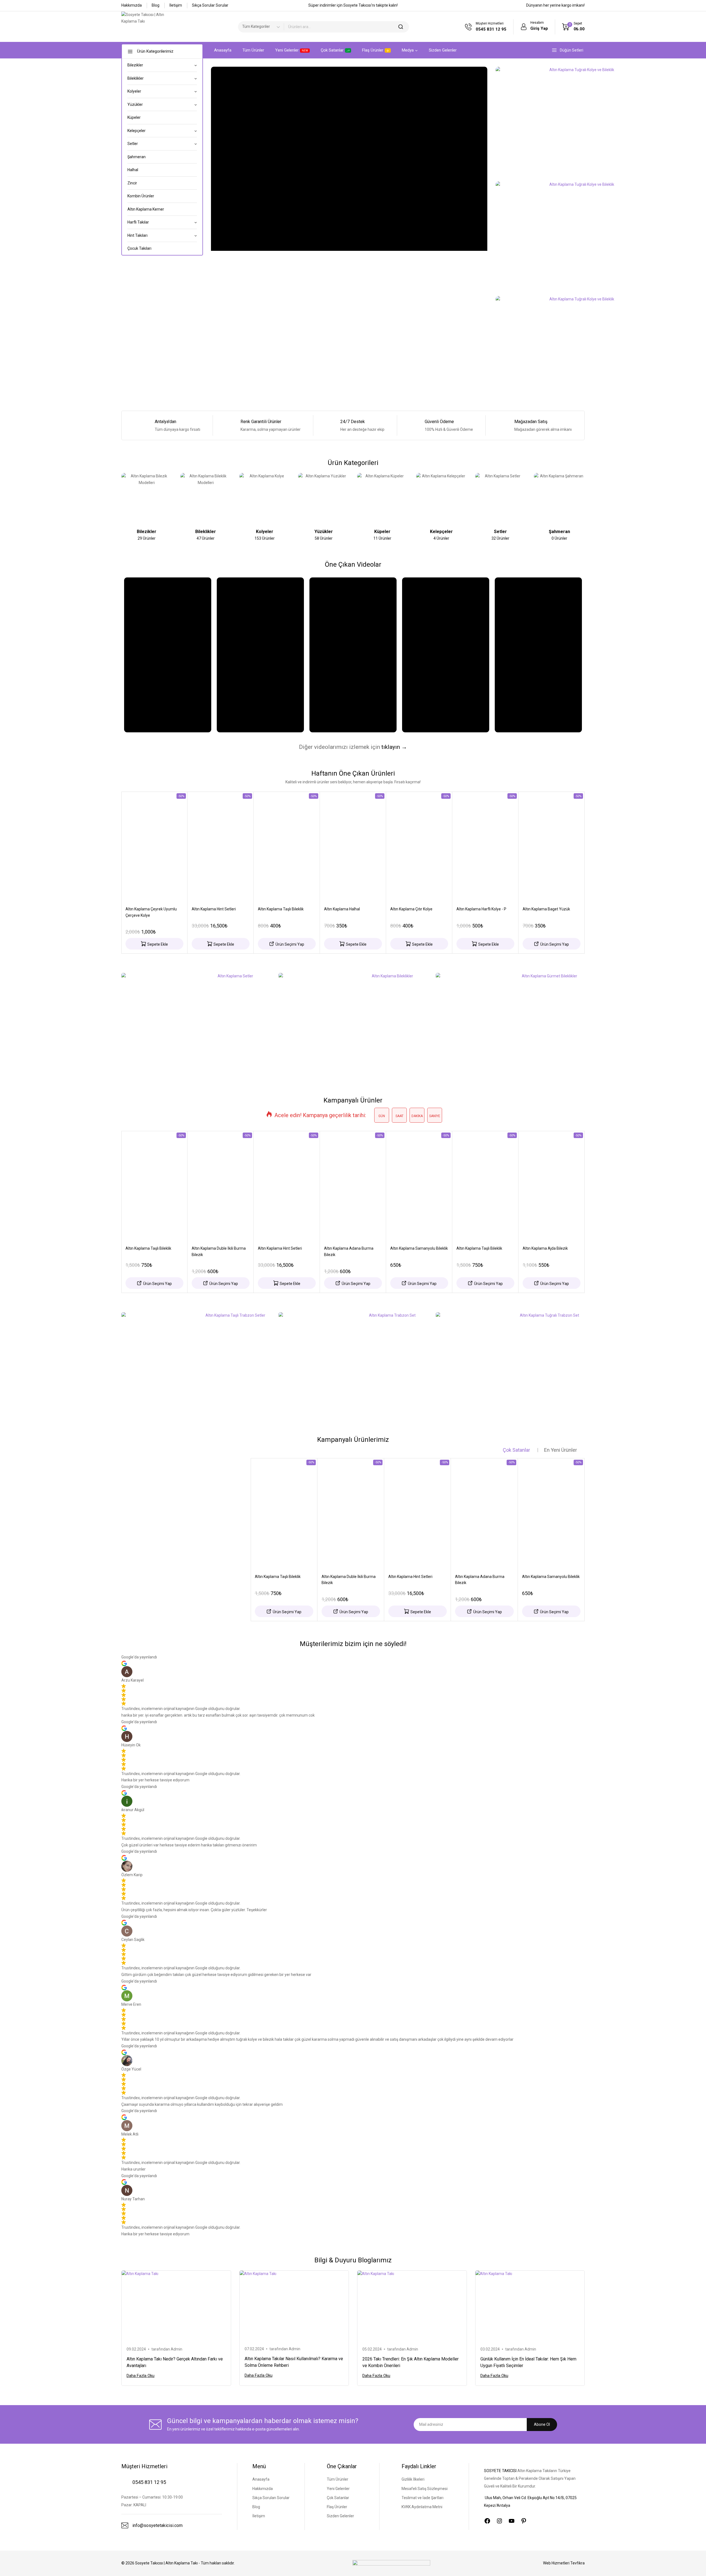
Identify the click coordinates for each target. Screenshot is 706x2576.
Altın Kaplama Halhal (342, 909)
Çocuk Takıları (139, 248)
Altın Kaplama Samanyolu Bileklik (419, 1248)
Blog (156, 5)
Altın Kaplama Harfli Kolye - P (481, 909)
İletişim (176, 5)
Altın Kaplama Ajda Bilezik (545, 1248)
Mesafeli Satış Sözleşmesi (425, 2489)
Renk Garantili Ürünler (261, 422)
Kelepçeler (441, 532)
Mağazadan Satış (531, 422)
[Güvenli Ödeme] (415, 425)
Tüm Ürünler (253, 50)
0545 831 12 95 (149, 2482)
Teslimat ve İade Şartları (422, 2498)
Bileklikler (206, 532)
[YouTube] (512, 2521)
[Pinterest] (524, 2521)
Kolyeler (265, 532)
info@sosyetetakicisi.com (157, 2525)
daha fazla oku (141, 2376)
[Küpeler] (383, 498)
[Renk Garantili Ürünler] (231, 425)
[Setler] (501, 498)
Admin (176, 2349)
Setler (500, 532)
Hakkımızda (132, 5)
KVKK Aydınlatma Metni (422, 2507)
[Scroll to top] (693, 2564)
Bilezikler (147, 532)
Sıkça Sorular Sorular (210, 5)
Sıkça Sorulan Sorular (271, 2498)
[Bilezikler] (147, 498)
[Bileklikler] (206, 498)
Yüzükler (324, 532)
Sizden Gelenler (443, 50)
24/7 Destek (353, 422)
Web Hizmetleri (564, 2563)
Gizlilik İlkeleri (413, 2479)
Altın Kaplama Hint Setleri (214, 909)
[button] (154, 944)
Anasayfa (223, 50)
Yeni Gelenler (292, 50)
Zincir (132, 183)
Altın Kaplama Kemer (146, 209)
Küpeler (134, 117)
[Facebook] (487, 2521)
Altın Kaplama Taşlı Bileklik (281, 909)
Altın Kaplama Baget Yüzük (546, 909)
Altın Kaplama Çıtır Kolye (411, 909)
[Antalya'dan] (144, 425)
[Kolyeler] (265, 498)
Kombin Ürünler (141, 196)
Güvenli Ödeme (439, 422)
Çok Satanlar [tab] (516, 1450)
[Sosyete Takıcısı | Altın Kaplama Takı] (149, 27)
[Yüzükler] (323, 498)
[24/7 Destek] (331, 425)
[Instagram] (499, 2521)
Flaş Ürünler (373, 50)
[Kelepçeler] (442, 498)
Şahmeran (137, 157)
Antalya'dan (165, 422)
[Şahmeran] (559, 498)
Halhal (133, 170)
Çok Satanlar (332, 50)
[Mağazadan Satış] (504, 425)
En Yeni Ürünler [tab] (561, 1450)
